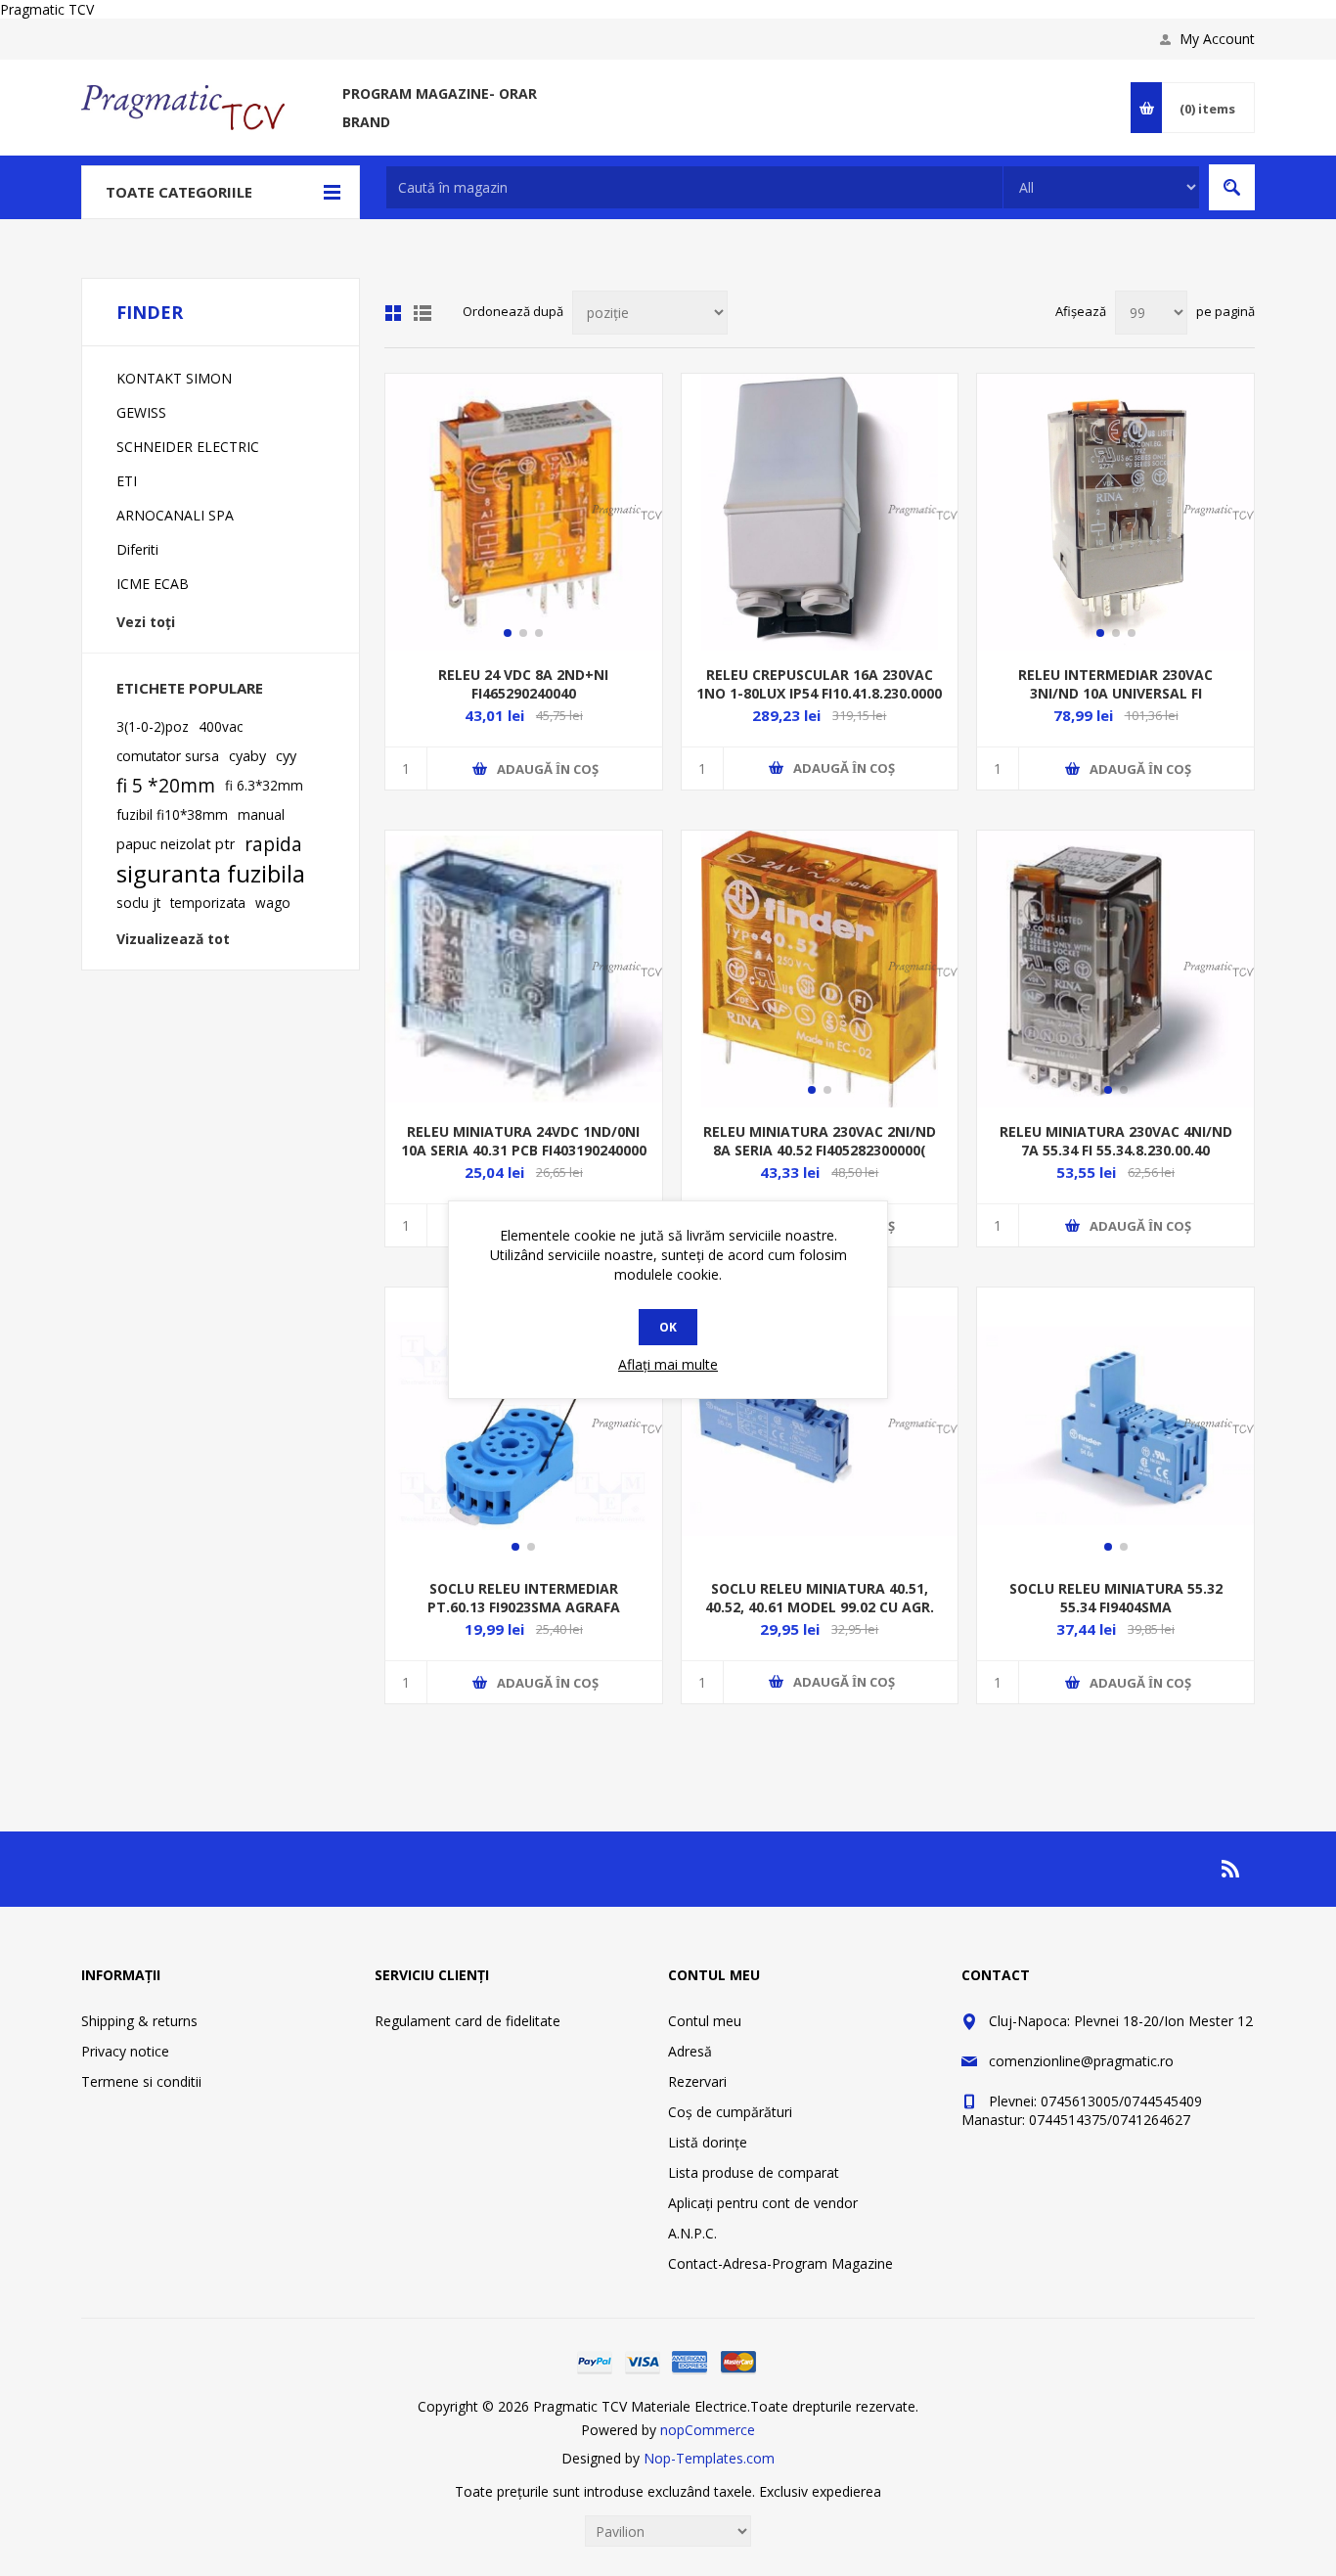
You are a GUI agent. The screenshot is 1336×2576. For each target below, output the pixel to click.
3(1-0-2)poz (153, 726)
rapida (273, 844)
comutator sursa (168, 756)
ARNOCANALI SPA (175, 515)
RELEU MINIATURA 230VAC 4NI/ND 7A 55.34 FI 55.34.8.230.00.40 (1116, 1141)
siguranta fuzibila (211, 874)
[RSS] (1231, 1869)
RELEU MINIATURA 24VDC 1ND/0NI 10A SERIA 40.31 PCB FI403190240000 (524, 1141)
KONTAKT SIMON (174, 378)
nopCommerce (708, 2430)
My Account (1217, 39)
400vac (221, 726)
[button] (508, 633)
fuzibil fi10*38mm (172, 814)
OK (668, 1327)
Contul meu (705, 2021)
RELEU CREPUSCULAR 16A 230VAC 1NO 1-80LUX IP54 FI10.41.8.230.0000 (819, 684)
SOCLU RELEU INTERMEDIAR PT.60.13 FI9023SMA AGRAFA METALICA (524, 1607)
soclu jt (138, 903)
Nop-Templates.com (709, 2458)
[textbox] (694, 187)
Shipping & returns (139, 2021)
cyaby (247, 756)
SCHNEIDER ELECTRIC (188, 447)
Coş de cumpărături (730, 2112)
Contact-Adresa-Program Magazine (780, 2263)
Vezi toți (146, 622)
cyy (286, 756)
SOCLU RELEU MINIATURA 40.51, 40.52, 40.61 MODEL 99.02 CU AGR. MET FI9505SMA (820, 1607)
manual (261, 814)
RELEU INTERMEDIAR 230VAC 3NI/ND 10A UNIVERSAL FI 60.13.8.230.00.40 (1115, 693)
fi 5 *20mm (166, 785)
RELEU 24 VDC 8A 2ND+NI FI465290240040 (523, 684)
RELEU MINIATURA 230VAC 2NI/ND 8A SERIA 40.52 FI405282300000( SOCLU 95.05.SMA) (820, 1150)
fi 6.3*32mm (264, 785)
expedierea (846, 2491)
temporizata (208, 903)
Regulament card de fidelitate (468, 2021)
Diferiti (137, 549)
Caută (1232, 187)
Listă (423, 313)
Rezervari (697, 2081)
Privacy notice (125, 2051)
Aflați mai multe (668, 1364)
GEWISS (141, 412)
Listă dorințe (708, 2142)
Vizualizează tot (173, 939)
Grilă (393, 313)
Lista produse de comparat (754, 2172)
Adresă (690, 2051)
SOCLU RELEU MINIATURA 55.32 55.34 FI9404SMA (1116, 1598)
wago (273, 903)
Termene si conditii (141, 2081)
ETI (127, 481)
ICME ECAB (153, 584)
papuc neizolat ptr (176, 844)
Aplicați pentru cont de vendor (763, 2203)
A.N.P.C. (692, 2233)
